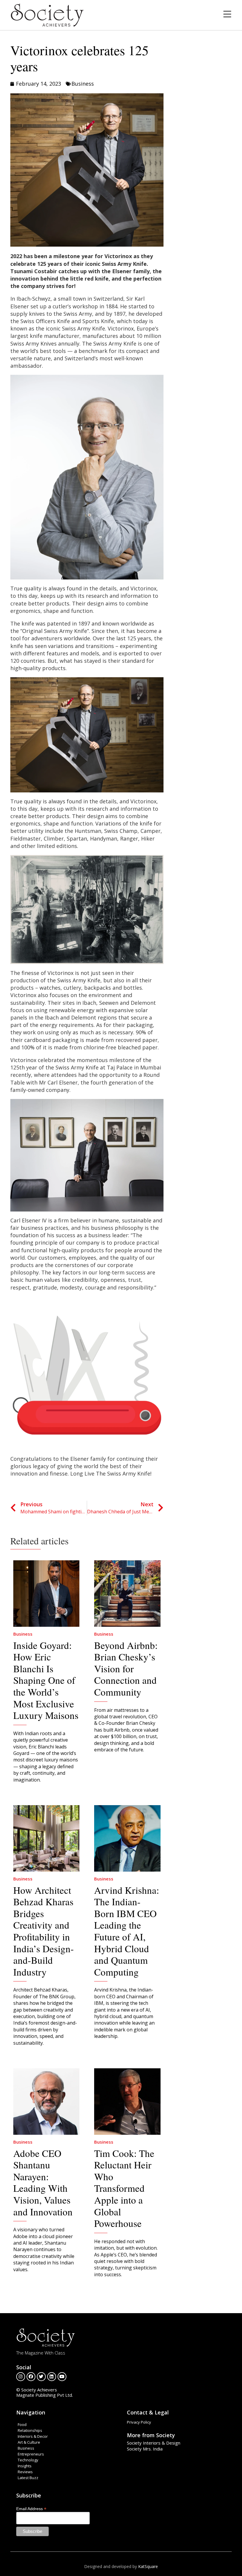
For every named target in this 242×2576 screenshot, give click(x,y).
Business (83, 84)
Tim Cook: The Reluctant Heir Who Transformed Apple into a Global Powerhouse (124, 2188)
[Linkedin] (52, 2377)
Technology (28, 2460)
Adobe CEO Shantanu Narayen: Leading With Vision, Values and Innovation (43, 2182)
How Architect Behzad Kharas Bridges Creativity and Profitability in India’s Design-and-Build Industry (44, 1931)
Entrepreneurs (31, 2454)
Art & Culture (29, 2442)
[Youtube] (62, 2377)
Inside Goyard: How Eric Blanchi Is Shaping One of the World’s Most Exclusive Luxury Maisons (46, 1680)
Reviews (25, 2472)
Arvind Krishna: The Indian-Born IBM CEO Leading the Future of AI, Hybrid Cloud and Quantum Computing (127, 1931)
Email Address (31, 2509)
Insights (25, 2466)
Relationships (30, 2430)
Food (22, 2424)
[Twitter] (41, 2377)
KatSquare (148, 2566)
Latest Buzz (28, 2478)
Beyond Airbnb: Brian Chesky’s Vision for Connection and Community (126, 1668)
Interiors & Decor (33, 2436)
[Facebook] (31, 2377)
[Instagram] (21, 2377)
